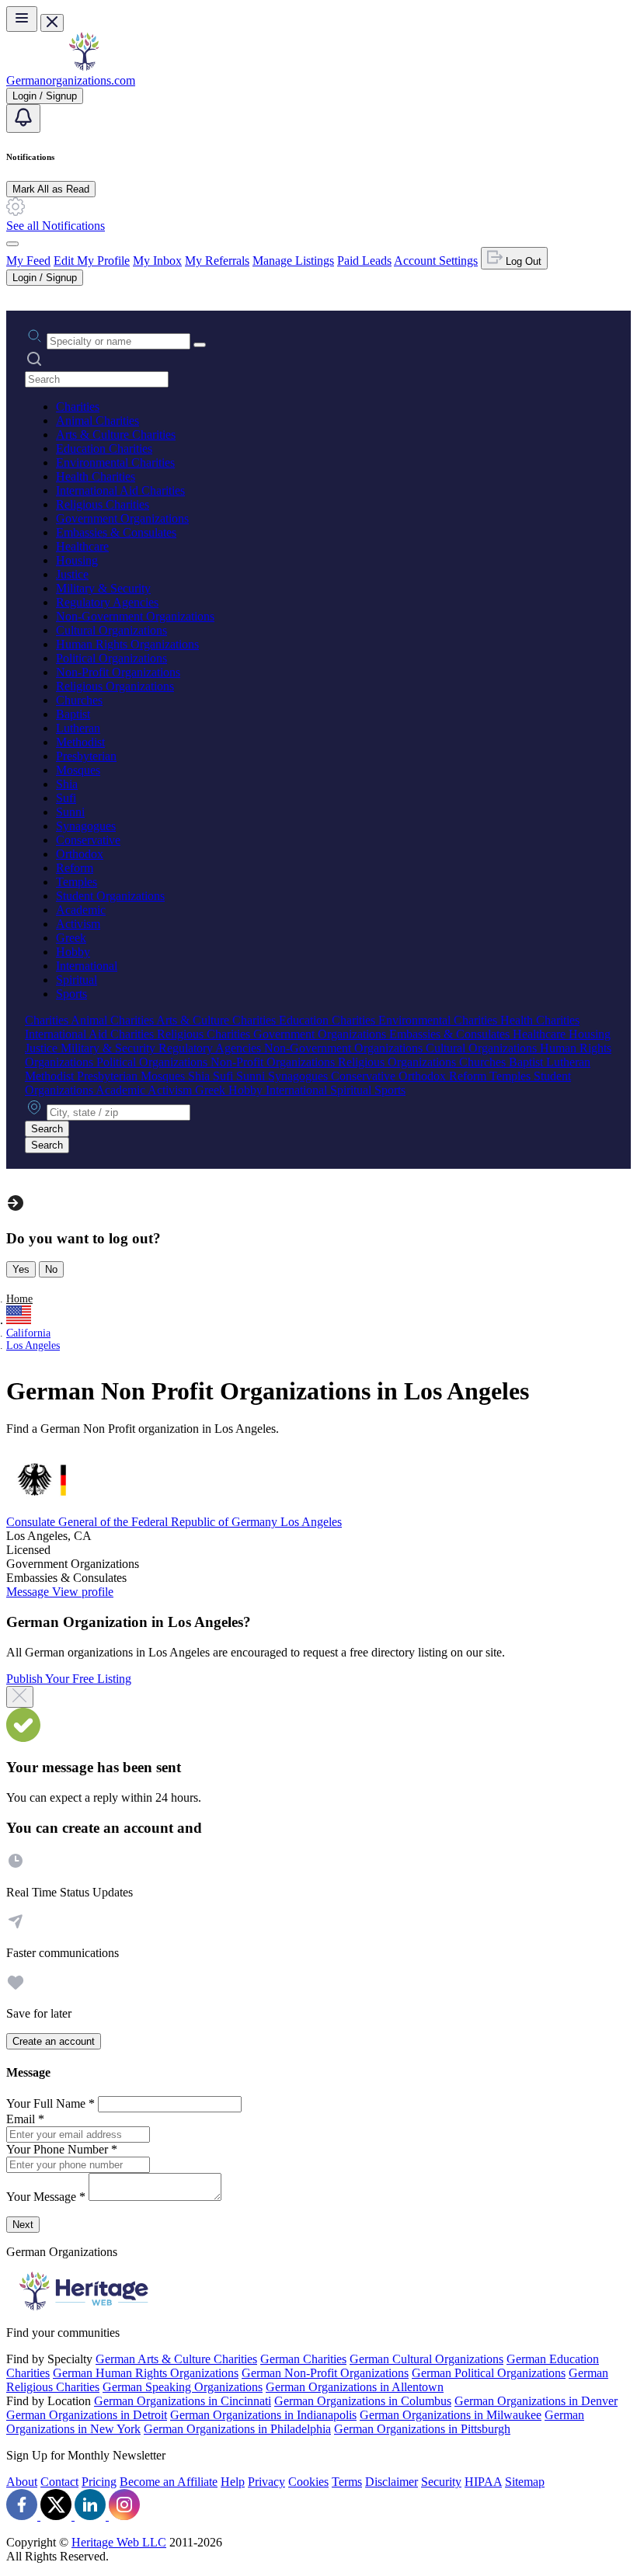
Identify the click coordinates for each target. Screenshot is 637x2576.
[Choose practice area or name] (200, 345)
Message (29, 1592)
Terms (347, 2482)
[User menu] (12, 244)
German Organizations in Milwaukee (451, 2415)
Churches (79, 700)
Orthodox (80, 854)
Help (233, 2482)
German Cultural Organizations (426, 2359)
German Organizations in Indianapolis (263, 2415)
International (87, 966)
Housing (77, 560)
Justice (72, 574)
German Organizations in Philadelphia (237, 2429)
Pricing (99, 2482)
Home (19, 1299)
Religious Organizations (115, 686)
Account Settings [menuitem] (436, 261)
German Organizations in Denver (536, 2401)
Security (441, 2482)
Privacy (266, 2482)
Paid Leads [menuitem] (364, 261)
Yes (21, 1269)
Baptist (73, 714)
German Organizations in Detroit (87, 2415)
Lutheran (78, 728)
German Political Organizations (489, 2373)
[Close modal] (20, 1697)
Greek (71, 938)
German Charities (303, 2359)
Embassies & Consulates (116, 532)
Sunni (70, 812)
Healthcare (82, 546)
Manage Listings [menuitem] (293, 261)
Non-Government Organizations (135, 616)
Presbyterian (86, 756)
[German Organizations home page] (84, 66)
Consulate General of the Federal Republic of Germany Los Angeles (174, 1522)
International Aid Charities (120, 490)
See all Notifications (56, 226)
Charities (78, 407)
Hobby (73, 952)
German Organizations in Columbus (363, 2401)
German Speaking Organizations (183, 2387)
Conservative (88, 840)
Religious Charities (103, 504)
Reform (75, 868)
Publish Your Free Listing (69, 1679)
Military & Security (103, 588)
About (22, 2482)
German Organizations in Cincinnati (183, 2401)
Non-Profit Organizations (118, 672)
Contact (59, 2482)
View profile (83, 1592)
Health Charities (96, 476)
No (51, 1269)
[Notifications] (23, 118)
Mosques (78, 770)
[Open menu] (22, 19)
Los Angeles (33, 1345)
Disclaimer (392, 2482)
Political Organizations (111, 658)
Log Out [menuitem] (522, 261)
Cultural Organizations (111, 630)
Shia (67, 784)
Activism (78, 924)
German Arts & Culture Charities (176, 2359)
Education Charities (104, 448)
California (28, 1333)
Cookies (308, 2482)
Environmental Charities (115, 462)
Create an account (54, 2041)
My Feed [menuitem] (28, 261)
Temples (77, 882)
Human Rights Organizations (127, 644)
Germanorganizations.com (71, 80)
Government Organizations (122, 518)
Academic (81, 910)
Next (23, 2225)
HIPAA (483, 2482)
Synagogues (86, 826)
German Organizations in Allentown (355, 2387)
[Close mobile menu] (52, 23)
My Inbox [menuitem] (157, 261)
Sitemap (525, 2482)
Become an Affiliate (169, 2482)
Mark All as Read (51, 189)
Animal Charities (97, 421)
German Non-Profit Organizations (325, 2373)
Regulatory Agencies (107, 602)
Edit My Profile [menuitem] (92, 261)
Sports (71, 994)
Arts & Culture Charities (116, 435)
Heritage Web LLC (119, 2542)
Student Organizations (110, 896)
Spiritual (77, 980)
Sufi (66, 798)
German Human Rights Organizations (146, 2373)
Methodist (80, 742)
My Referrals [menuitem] (217, 261)
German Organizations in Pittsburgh (422, 2429)
